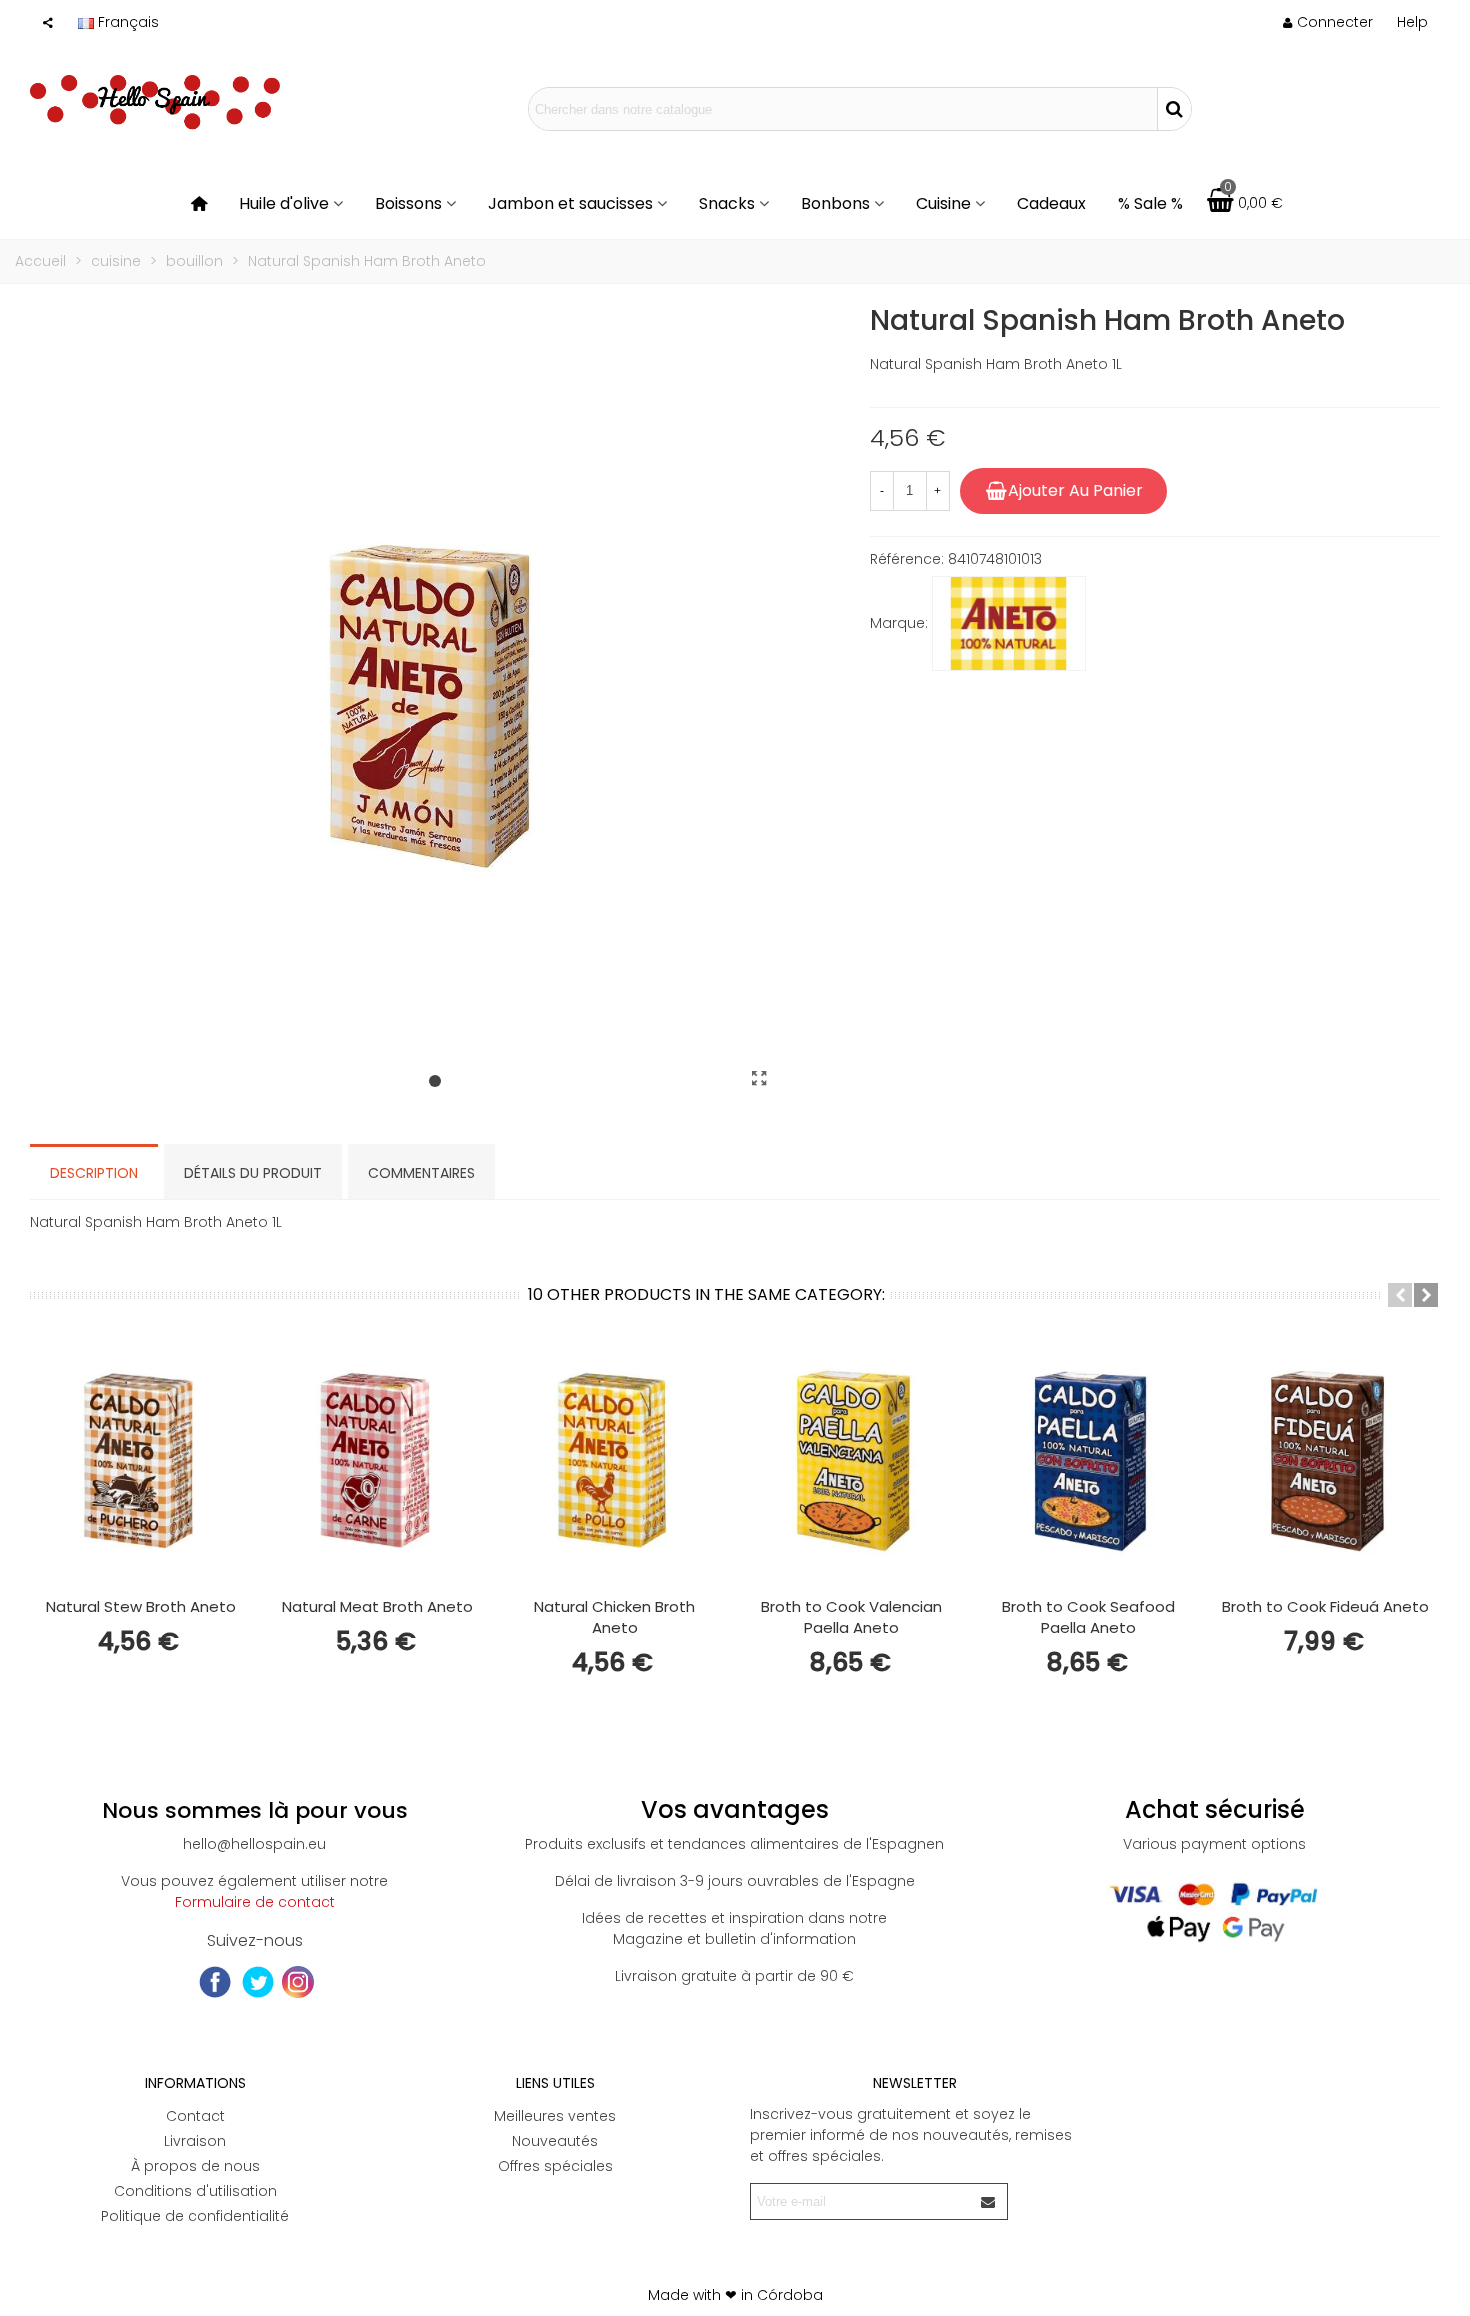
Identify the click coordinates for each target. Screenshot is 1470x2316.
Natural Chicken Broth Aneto (614, 1617)
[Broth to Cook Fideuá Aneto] (1325, 1459)
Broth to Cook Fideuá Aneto (1325, 1606)
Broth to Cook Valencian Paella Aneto (851, 1617)
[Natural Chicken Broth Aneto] (614, 1459)
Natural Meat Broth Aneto (377, 1606)
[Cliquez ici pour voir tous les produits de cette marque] (1009, 624)
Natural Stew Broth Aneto (141, 1606)
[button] (1412, 22)
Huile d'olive (284, 203)
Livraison (195, 2141)
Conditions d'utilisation (195, 2191)
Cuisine (943, 203)
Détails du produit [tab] (253, 1173)
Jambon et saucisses (570, 203)
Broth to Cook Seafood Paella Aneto (1088, 1617)
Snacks (727, 203)
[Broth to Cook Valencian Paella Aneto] (851, 1459)
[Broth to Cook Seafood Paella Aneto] (1088, 1459)
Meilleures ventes (555, 2116)
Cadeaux (1051, 203)
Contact (195, 2116)
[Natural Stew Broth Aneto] (140, 1459)
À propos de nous (195, 2166)
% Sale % (1150, 203)
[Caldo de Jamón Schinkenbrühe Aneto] (760, 1079)
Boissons (408, 203)
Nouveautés (555, 2141)
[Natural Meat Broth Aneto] (377, 1459)
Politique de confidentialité (195, 2216)
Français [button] (128, 22)
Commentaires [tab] (421, 1173)
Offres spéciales (555, 2166)
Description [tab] (94, 1173)
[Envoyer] (989, 2201)
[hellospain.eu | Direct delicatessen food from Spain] (155, 109)
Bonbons (835, 203)
